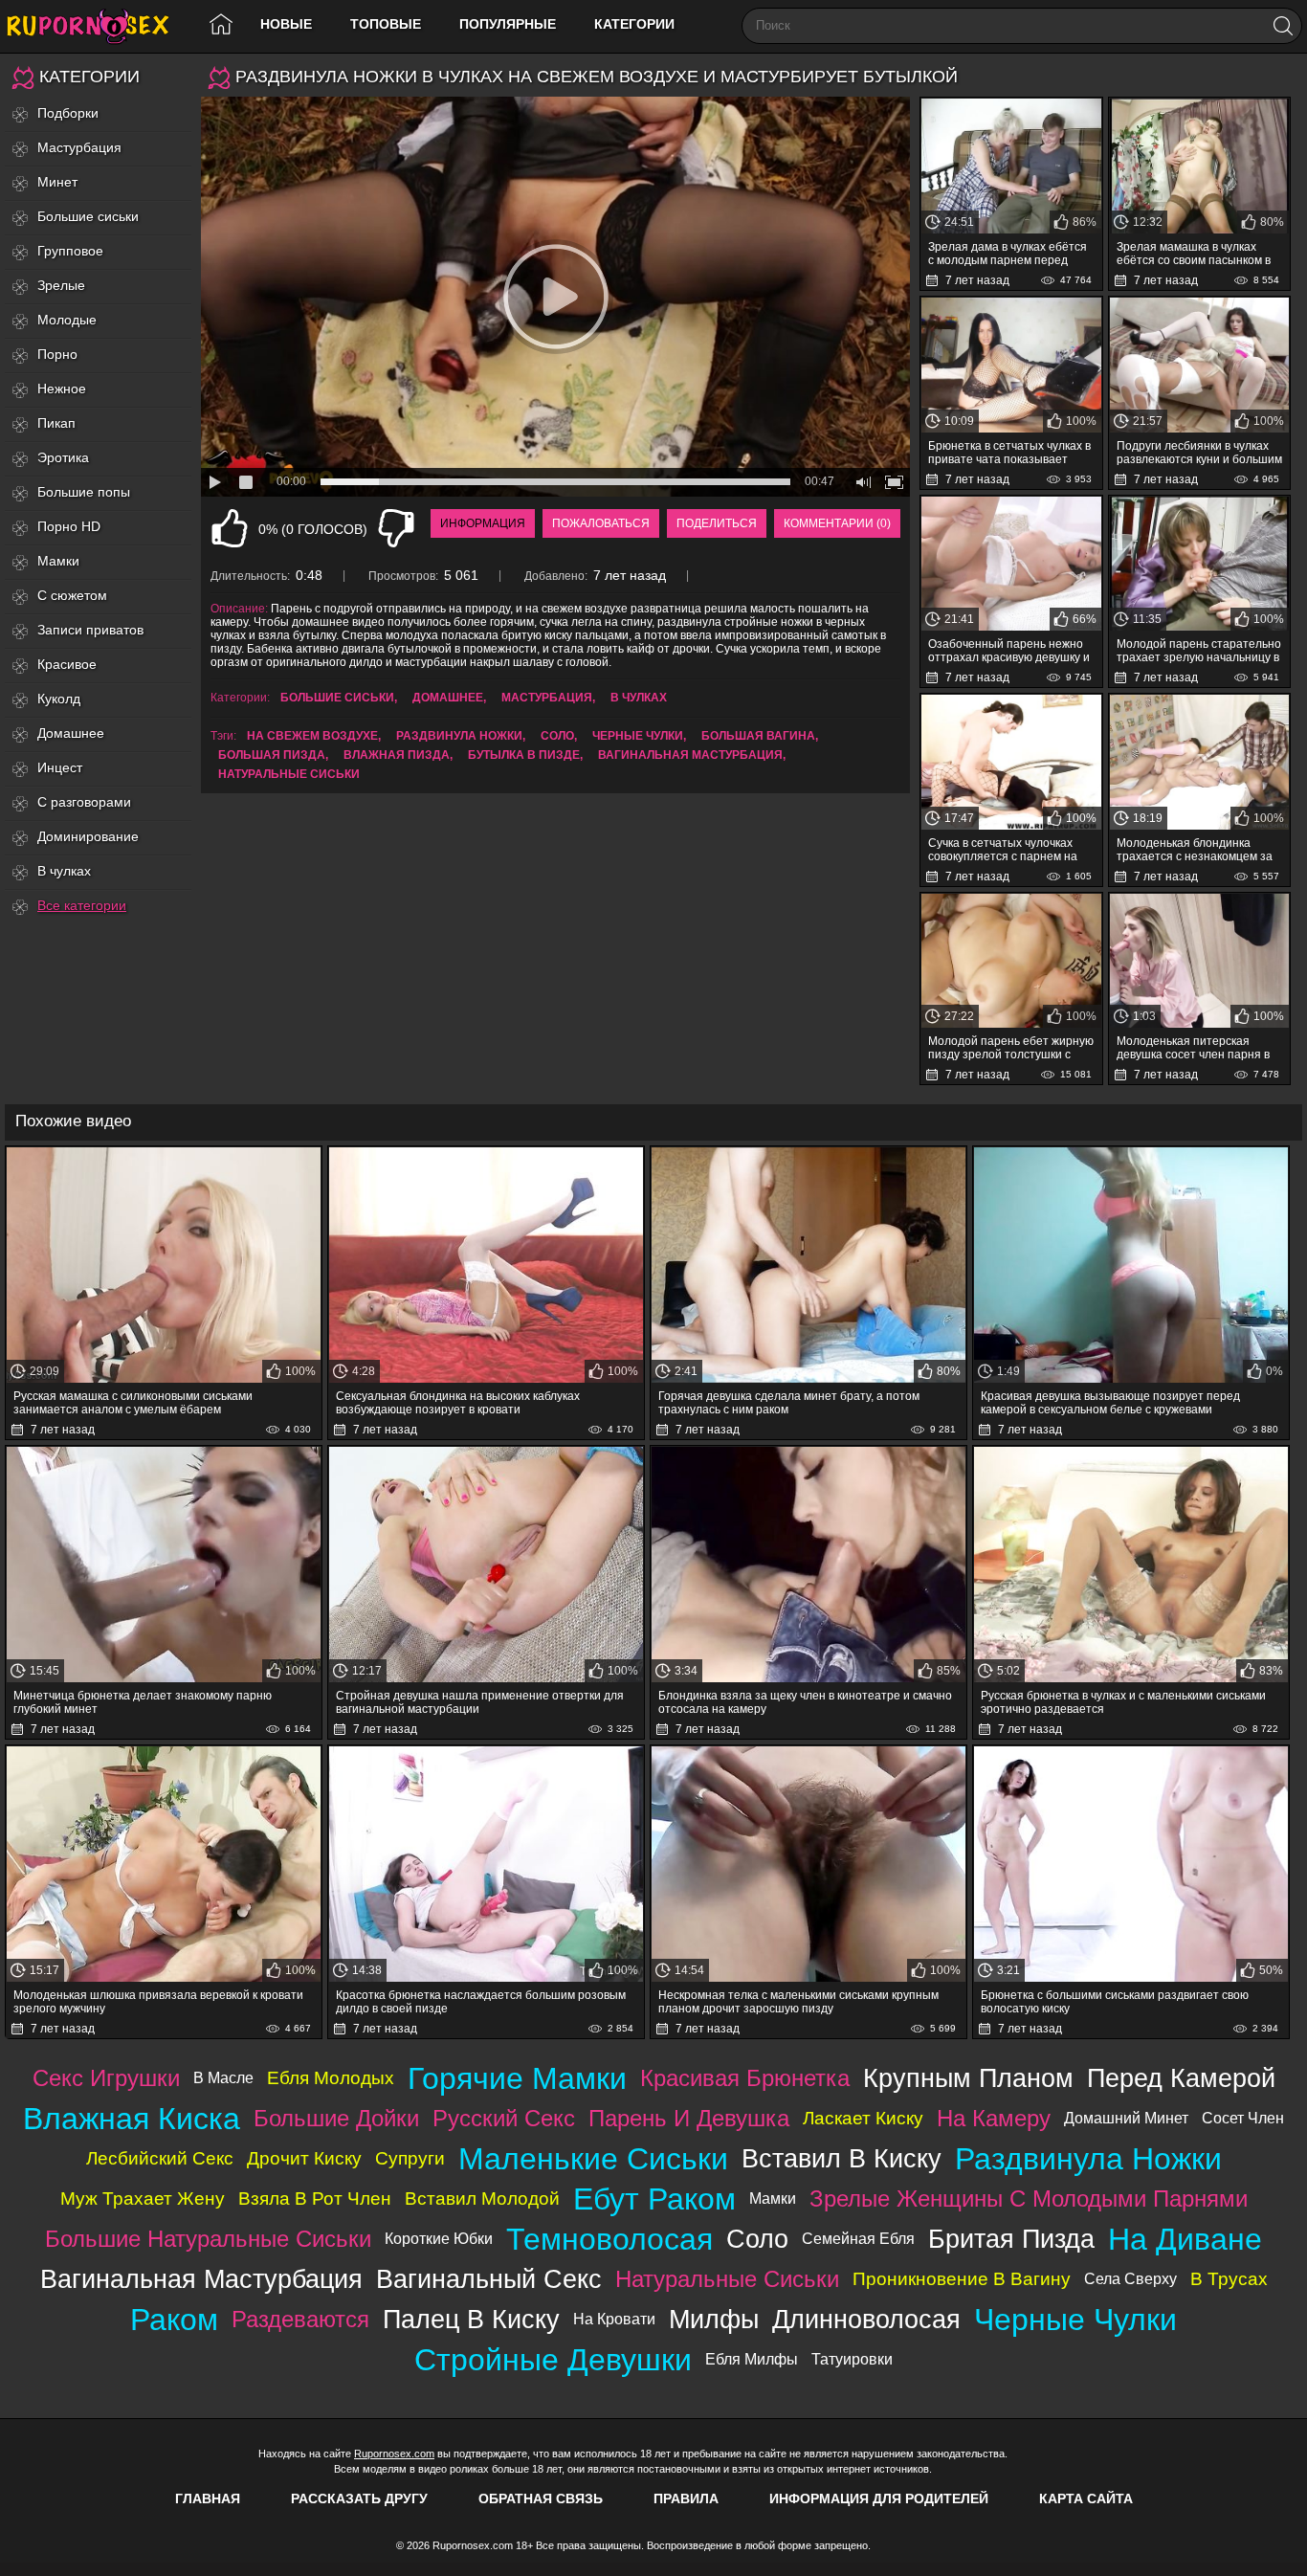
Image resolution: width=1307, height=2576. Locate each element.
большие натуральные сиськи (208, 2239)
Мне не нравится (396, 528)
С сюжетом (72, 595)
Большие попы (84, 492)
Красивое (67, 664)
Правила (686, 2498)
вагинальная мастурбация (690, 755)
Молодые (67, 320)
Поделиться (717, 523)
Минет (57, 182)
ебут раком (654, 2199)
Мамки (58, 561)
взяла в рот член (315, 2198)
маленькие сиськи (593, 2159)
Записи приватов (90, 630)
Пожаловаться (601, 523)
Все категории (82, 905)
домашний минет (1126, 2118)
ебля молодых (331, 2078)
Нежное (62, 389)
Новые (286, 24)
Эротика (63, 457)
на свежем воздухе (312, 736)
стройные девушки (553, 2360)
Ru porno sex (96, 26)
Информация (483, 523)
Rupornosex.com (394, 2454)
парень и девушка (689, 2118)
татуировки (852, 2359)
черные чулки (638, 736)
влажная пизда (397, 755)
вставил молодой (482, 2198)
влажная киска (132, 2119)
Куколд (59, 699)
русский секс (504, 2118)
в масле (223, 2078)
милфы (714, 2319)
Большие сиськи (88, 216)
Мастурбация (79, 147)
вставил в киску (842, 2158)
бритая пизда (1011, 2239)
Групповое (70, 251)
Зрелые (61, 285)
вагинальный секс (489, 2279)
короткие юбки (439, 2239)
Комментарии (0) (837, 523)
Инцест (60, 767)
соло (557, 736)
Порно (57, 354)
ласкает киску (863, 2118)
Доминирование (88, 836)
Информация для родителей (879, 2498)
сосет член (1243, 2118)
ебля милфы (752, 2359)
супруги (410, 2158)
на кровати (614, 2319)
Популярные (508, 24)
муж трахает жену (143, 2198)
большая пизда (272, 755)
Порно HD (69, 526)
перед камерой (1181, 2078)
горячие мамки (517, 2078)
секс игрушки (106, 2078)
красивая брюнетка (745, 2078)
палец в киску (471, 2319)
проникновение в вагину (962, 2279)
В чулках (64, 871)
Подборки (68, 113)
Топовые (386, 24)
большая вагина (758, 736)
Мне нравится (230, 528)
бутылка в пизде (524, 755)
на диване (1185, 2239)
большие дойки (336, 2118)
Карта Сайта (1086, 2498)
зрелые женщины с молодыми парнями (1029, 2198)
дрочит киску (304, 2158)
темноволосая (609, 2239)
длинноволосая (866, 2319)
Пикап (56, 423)
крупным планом (968, 2078)
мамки (773, 2198)
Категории (634, 24)
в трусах (1229, 2279)
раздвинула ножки (459, 736)
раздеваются (300, 2319)
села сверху (1130, 2279)
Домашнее (71, 733)
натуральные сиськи (289, 774)
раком (174, 2320)
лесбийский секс (160, 2158)
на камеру (994, 2118)
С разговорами (84, 802)
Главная (208, 2498)
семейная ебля (858, 2239)
